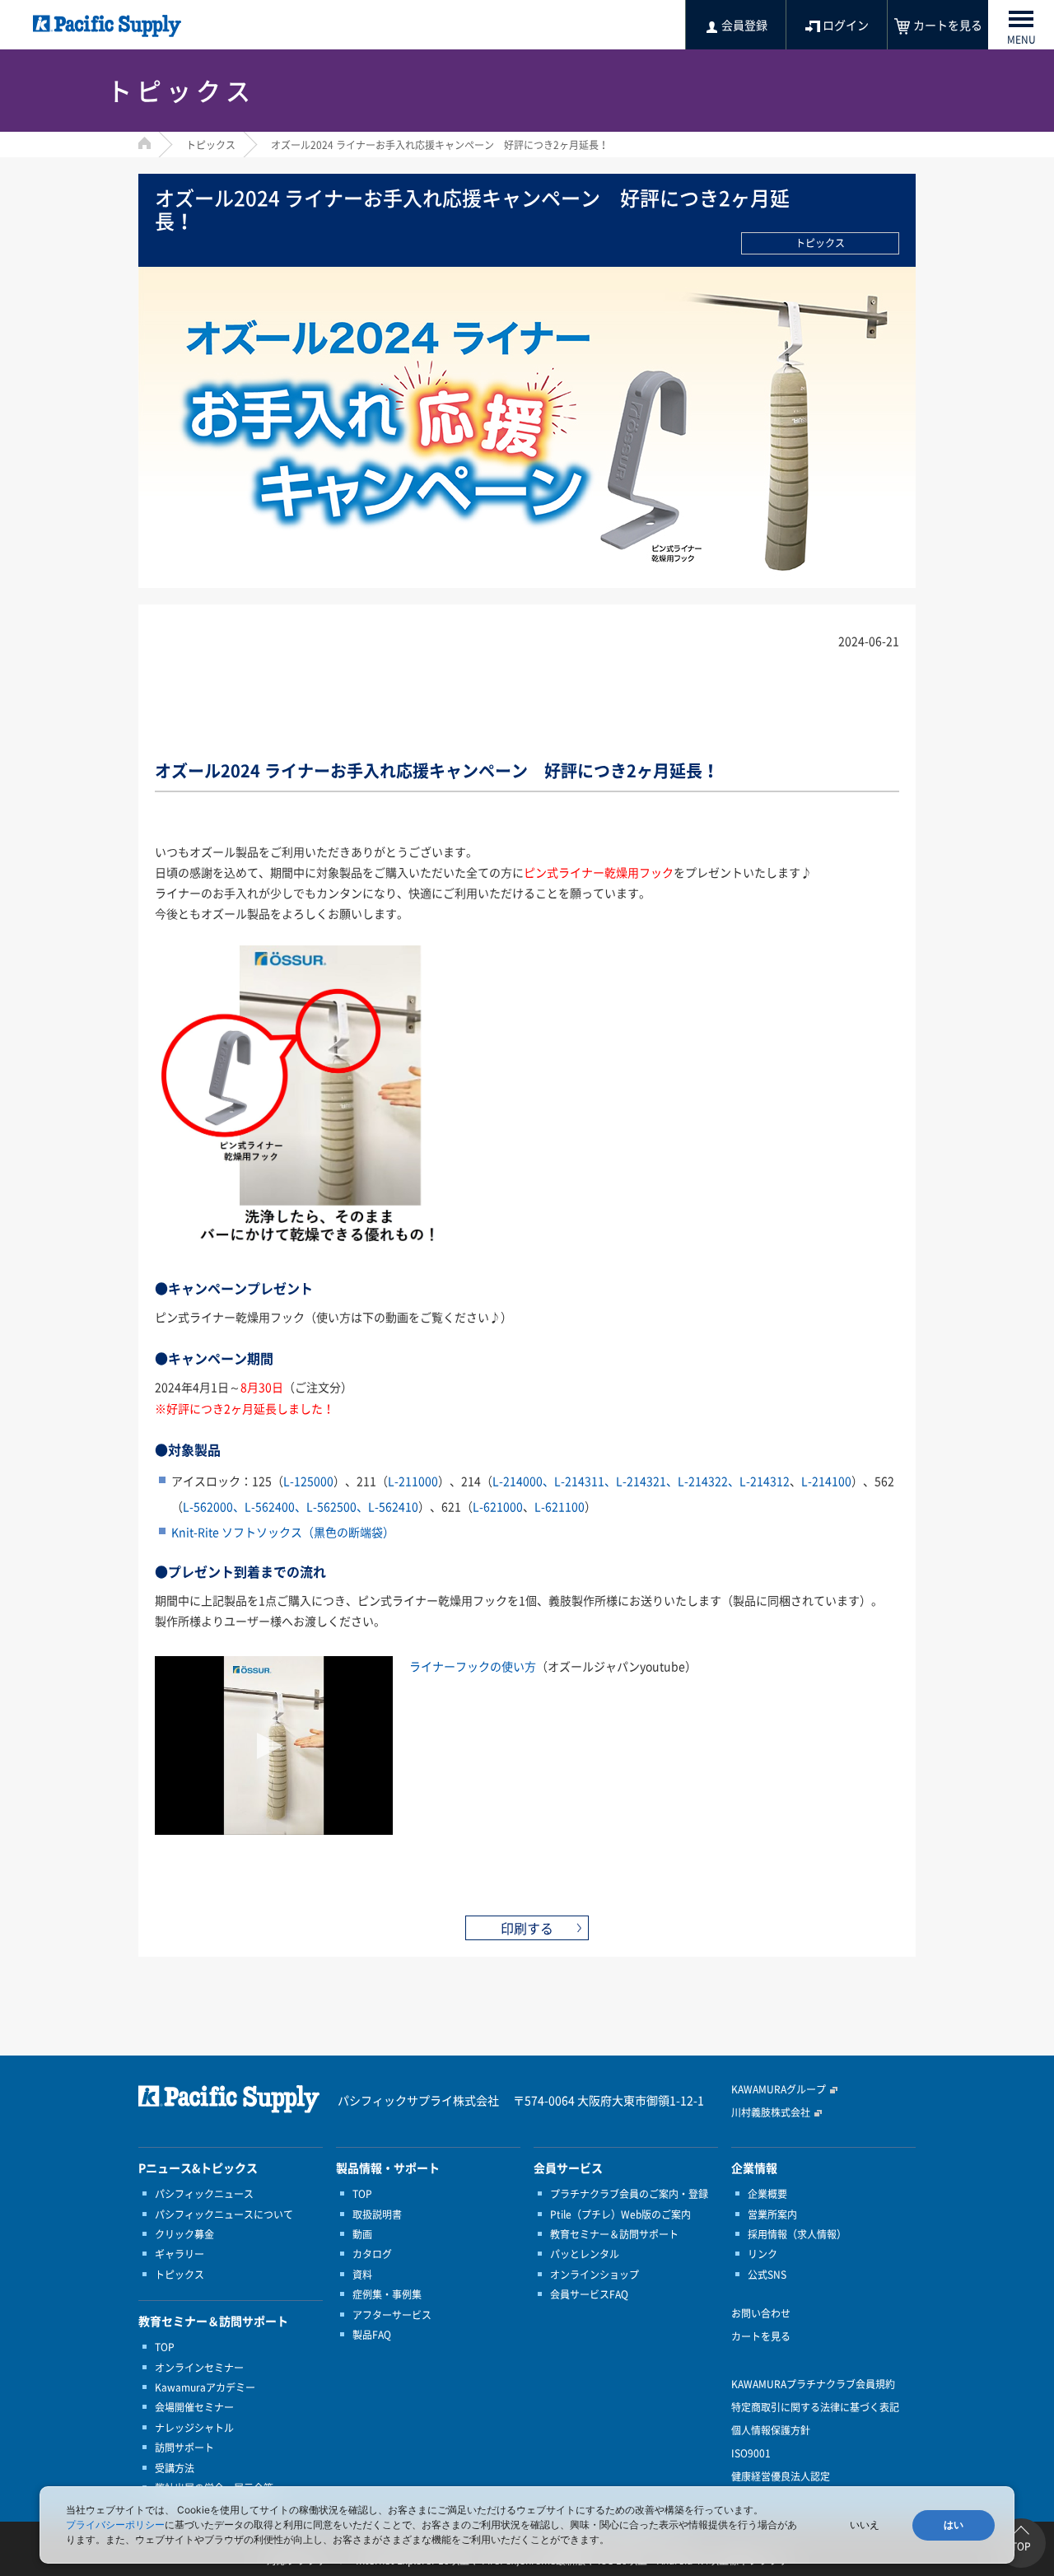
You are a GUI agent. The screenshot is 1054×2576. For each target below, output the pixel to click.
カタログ (372, 2254)
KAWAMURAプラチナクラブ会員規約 (813, 2384)
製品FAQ (372, 2335)
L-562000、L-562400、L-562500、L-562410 (301, 1506)
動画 (362, 2234)
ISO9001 (751, 2453)
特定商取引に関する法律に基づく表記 (815, 2407)
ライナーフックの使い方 (473, 1666)
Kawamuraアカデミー (205, 2387)
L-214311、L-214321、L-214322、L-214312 (641, 1481)
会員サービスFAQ (589, 2294)
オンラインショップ (595, 2275)
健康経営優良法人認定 (781, 2476)
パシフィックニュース (204, 2194)
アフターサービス (392, 2315)
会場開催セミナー (194, 2407)
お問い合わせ (761, 2313)
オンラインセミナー (199, 2368)
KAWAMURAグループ (779, 2089)
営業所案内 (772, 2214)
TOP (165, 2347)
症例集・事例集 (387, 2294)
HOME (145, 143)
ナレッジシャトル (194, 2428)
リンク (763, 2254)
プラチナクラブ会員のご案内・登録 (629, 2194)
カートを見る (761, 2336)
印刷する (527, 1928)
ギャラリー (180, 2254)
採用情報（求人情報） (797, 2234)
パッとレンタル (585, 2254)
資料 (362, 2275)
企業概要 (767, 2194)
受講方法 (175, 2468)
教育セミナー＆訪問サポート (614, 2234)
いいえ (865, 2525)
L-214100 (826, 1481)
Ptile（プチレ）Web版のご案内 (620, 2214)
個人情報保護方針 (771, 2430)
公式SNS (767, 2275)
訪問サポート (184, 2448)
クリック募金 (184, 2234)
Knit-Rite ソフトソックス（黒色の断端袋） (283, 1532)
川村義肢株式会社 (771, 2112)
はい (954, 2525)
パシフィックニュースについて (224, 2214)
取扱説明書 (377, 2214)
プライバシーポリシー (115, 2525)
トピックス (211, 145)
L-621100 (560, 1506)
